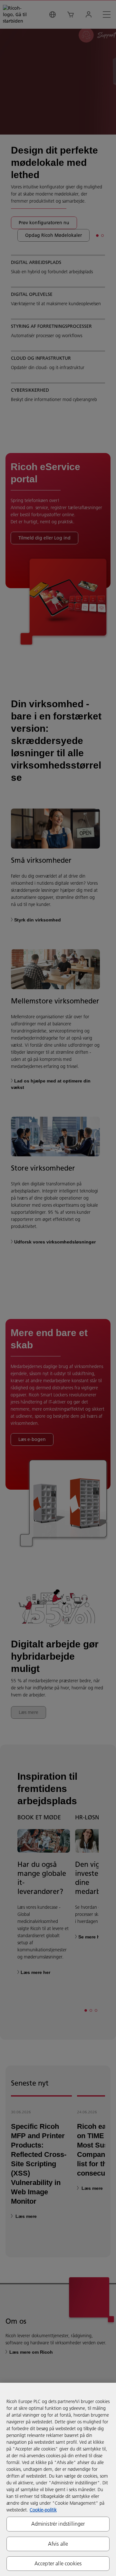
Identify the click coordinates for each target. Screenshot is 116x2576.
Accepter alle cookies (58, 2563)
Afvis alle (58, 2544)
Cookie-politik (43, 2510)
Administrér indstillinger (58, 2524)
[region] (58, 2479)
